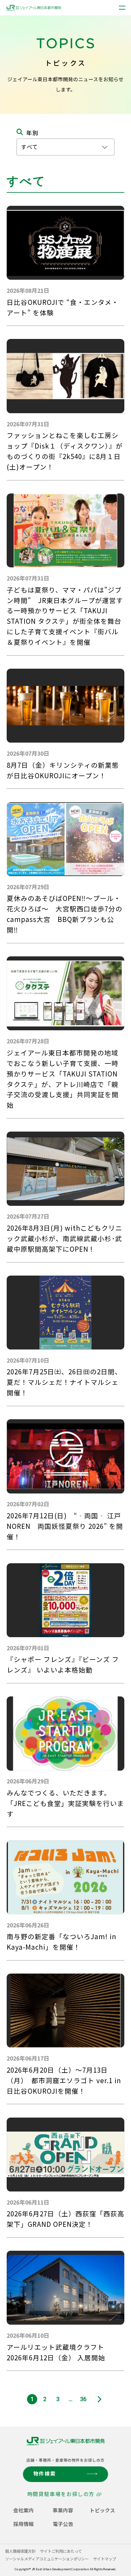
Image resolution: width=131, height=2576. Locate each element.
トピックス (102, 2510)
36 (83, 2399)
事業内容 (63, 2510)
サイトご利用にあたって (61, 2551)
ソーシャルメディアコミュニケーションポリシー (47, 2559)
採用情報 (24, 2524)
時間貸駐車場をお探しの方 (61, 2494)
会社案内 (24, 2510)
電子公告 (63, 2524)
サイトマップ (105, 2559)
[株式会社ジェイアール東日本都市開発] (34, 8)
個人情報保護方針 (20, 2551)
